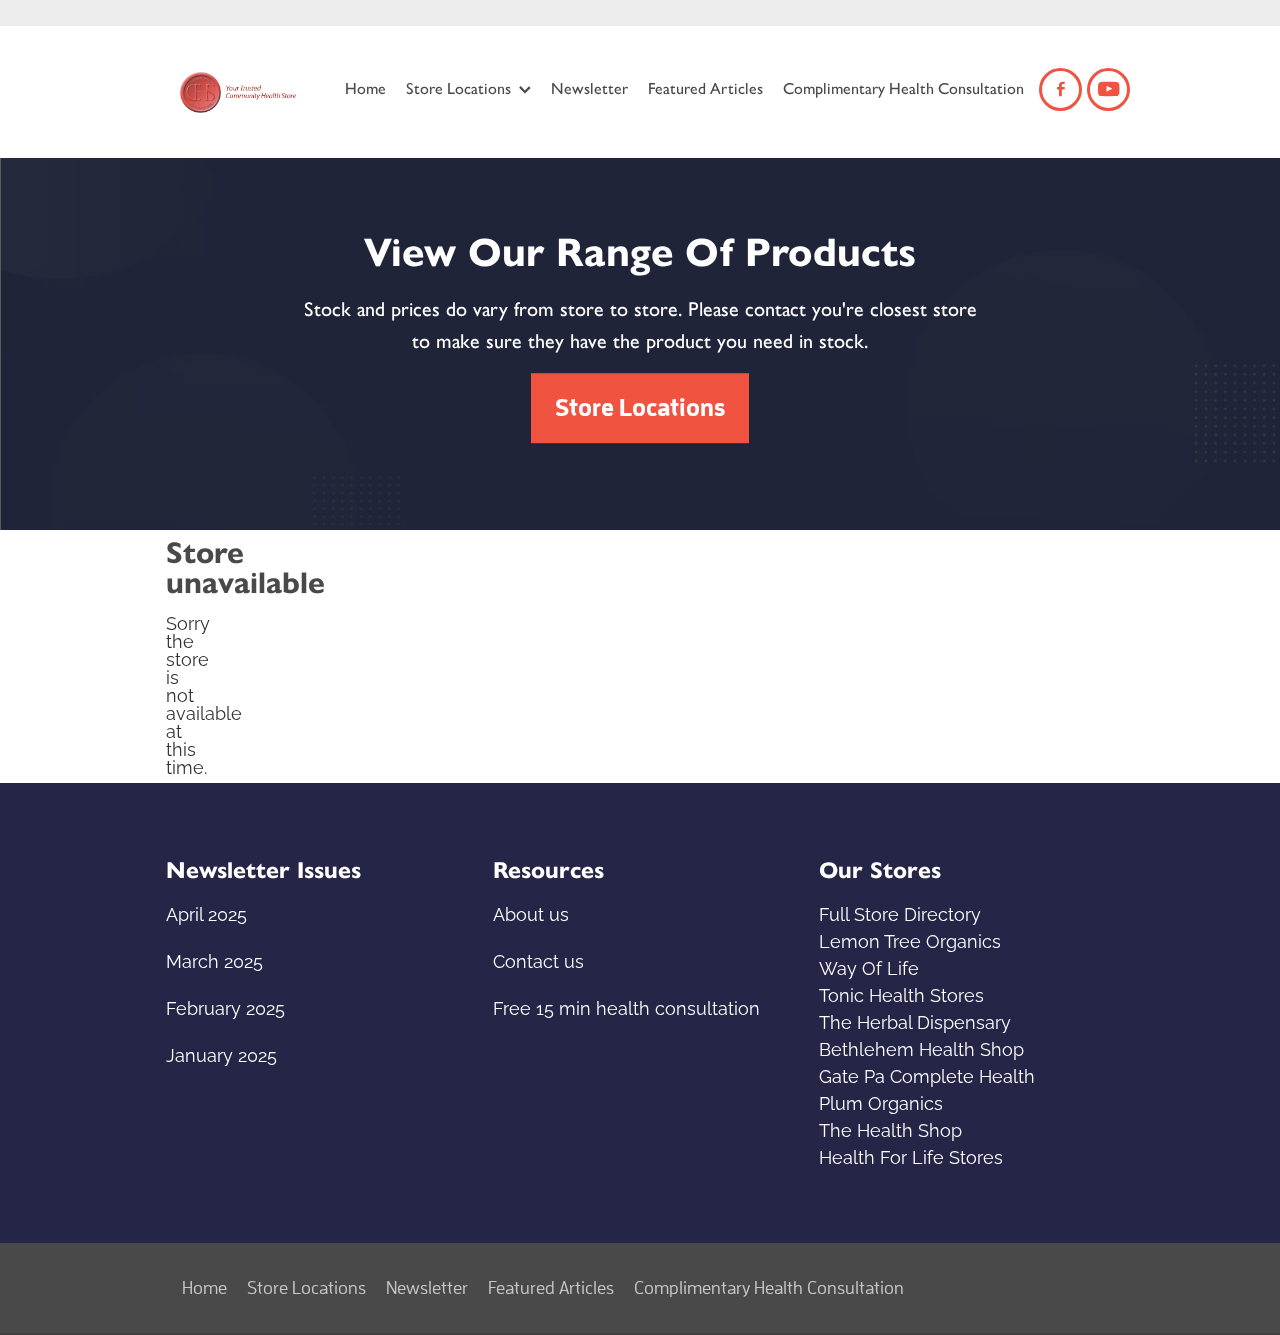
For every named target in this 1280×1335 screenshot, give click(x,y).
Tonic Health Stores (901, 993)
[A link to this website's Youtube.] (1108, 89)
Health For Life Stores (911, 1155)
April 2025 (206, 912)
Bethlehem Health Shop (921, 1047)
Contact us (538, 959)
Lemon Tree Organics (910, 939)
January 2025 (221, 1053)
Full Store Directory (900, 912)
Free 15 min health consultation (626, 1006)
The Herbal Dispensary (915, 1020)
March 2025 (214, 959)
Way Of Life (869, 966)
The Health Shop (890, 1128)
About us (531, 912)
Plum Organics (881, 1101)
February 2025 (225, 1006)
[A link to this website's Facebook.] (1060, 89)
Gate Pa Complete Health (927, 1074)
